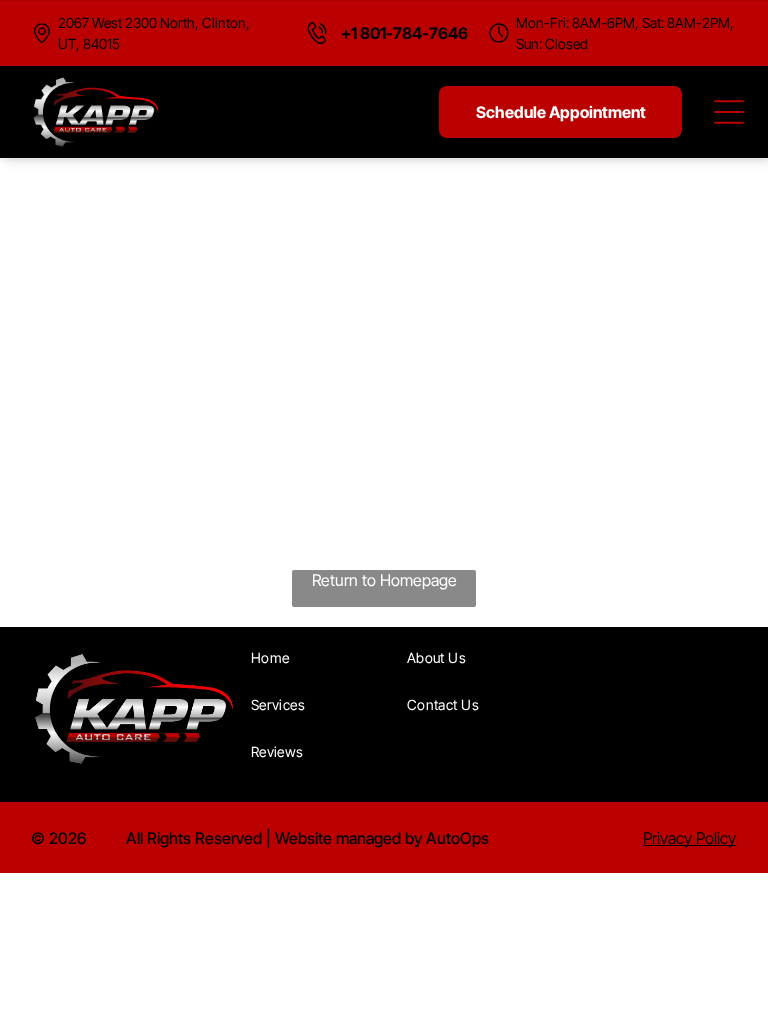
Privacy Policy (689, 838)
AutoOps (457, 838)
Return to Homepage (384, 580)
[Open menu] (729, 112)
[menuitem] (322, 657)
